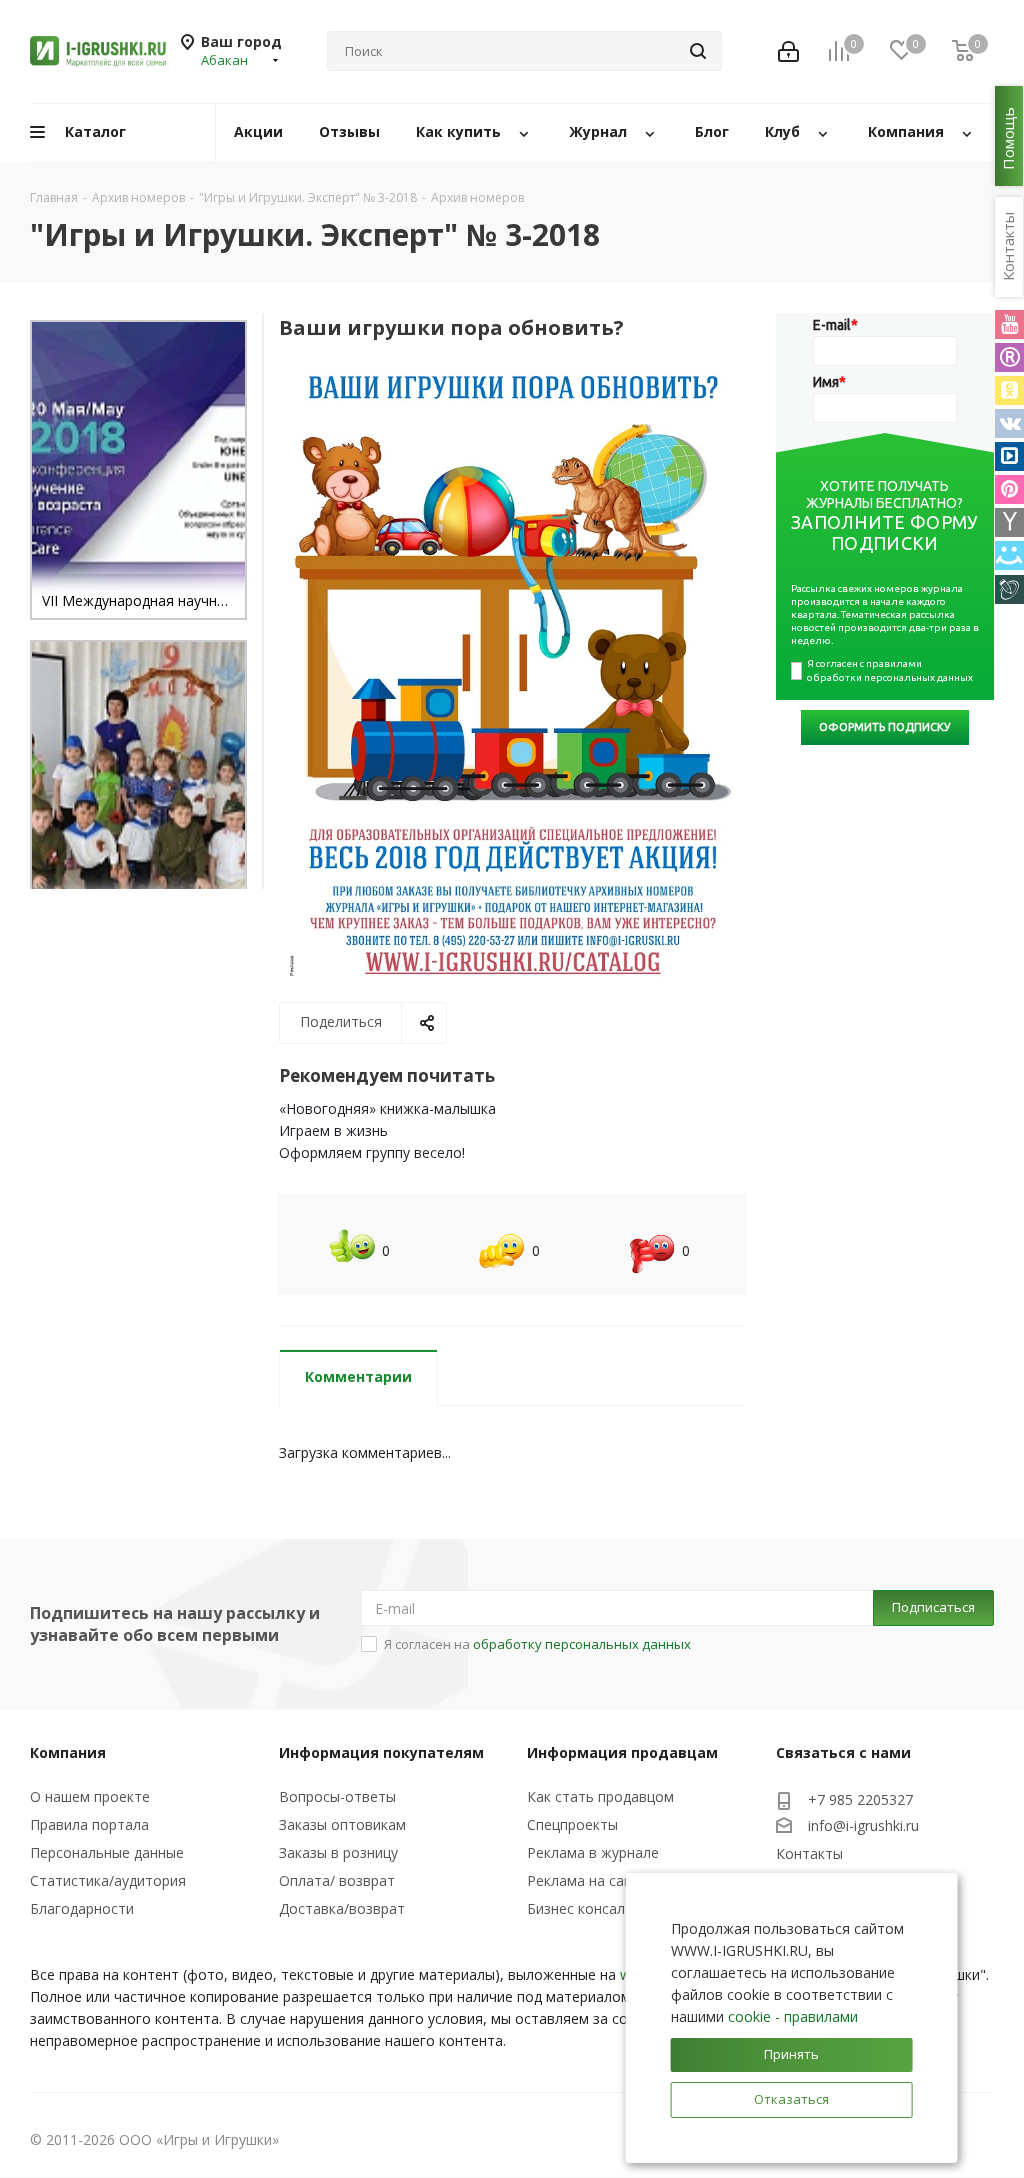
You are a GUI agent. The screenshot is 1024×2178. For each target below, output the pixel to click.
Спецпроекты (572, 1824)
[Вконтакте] (1009, 423)
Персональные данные (107, 1852)
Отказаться (791, 2099)
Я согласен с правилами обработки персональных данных (890, 670)
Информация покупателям (381, 1752)
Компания (68, 1752)
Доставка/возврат (342, 1908)
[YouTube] (1009, 324)
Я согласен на (537, 1644)
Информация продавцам (622, 1752)
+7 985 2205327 (860, 1799)
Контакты (809, 1853)
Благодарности (82, 1908)
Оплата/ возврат (337, 1880)
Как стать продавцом (600, 1796)
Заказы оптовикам (342, 1824)
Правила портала (89, 1824)
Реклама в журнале (593, 1852)
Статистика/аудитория (108, 1880)
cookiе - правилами (793, 2016)
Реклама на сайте (587, 1880)
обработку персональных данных (582, 1644)
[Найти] (698, 51)
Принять (791, 2054)
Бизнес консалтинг (591, 1908)
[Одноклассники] (1009, 390)
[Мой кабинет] (788, 51)
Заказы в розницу (338, 1852)
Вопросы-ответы (337, 1796)
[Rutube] (1009, 357)
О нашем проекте (90, 1796)
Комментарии (358, 1376)
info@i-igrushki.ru (863, 1825)
